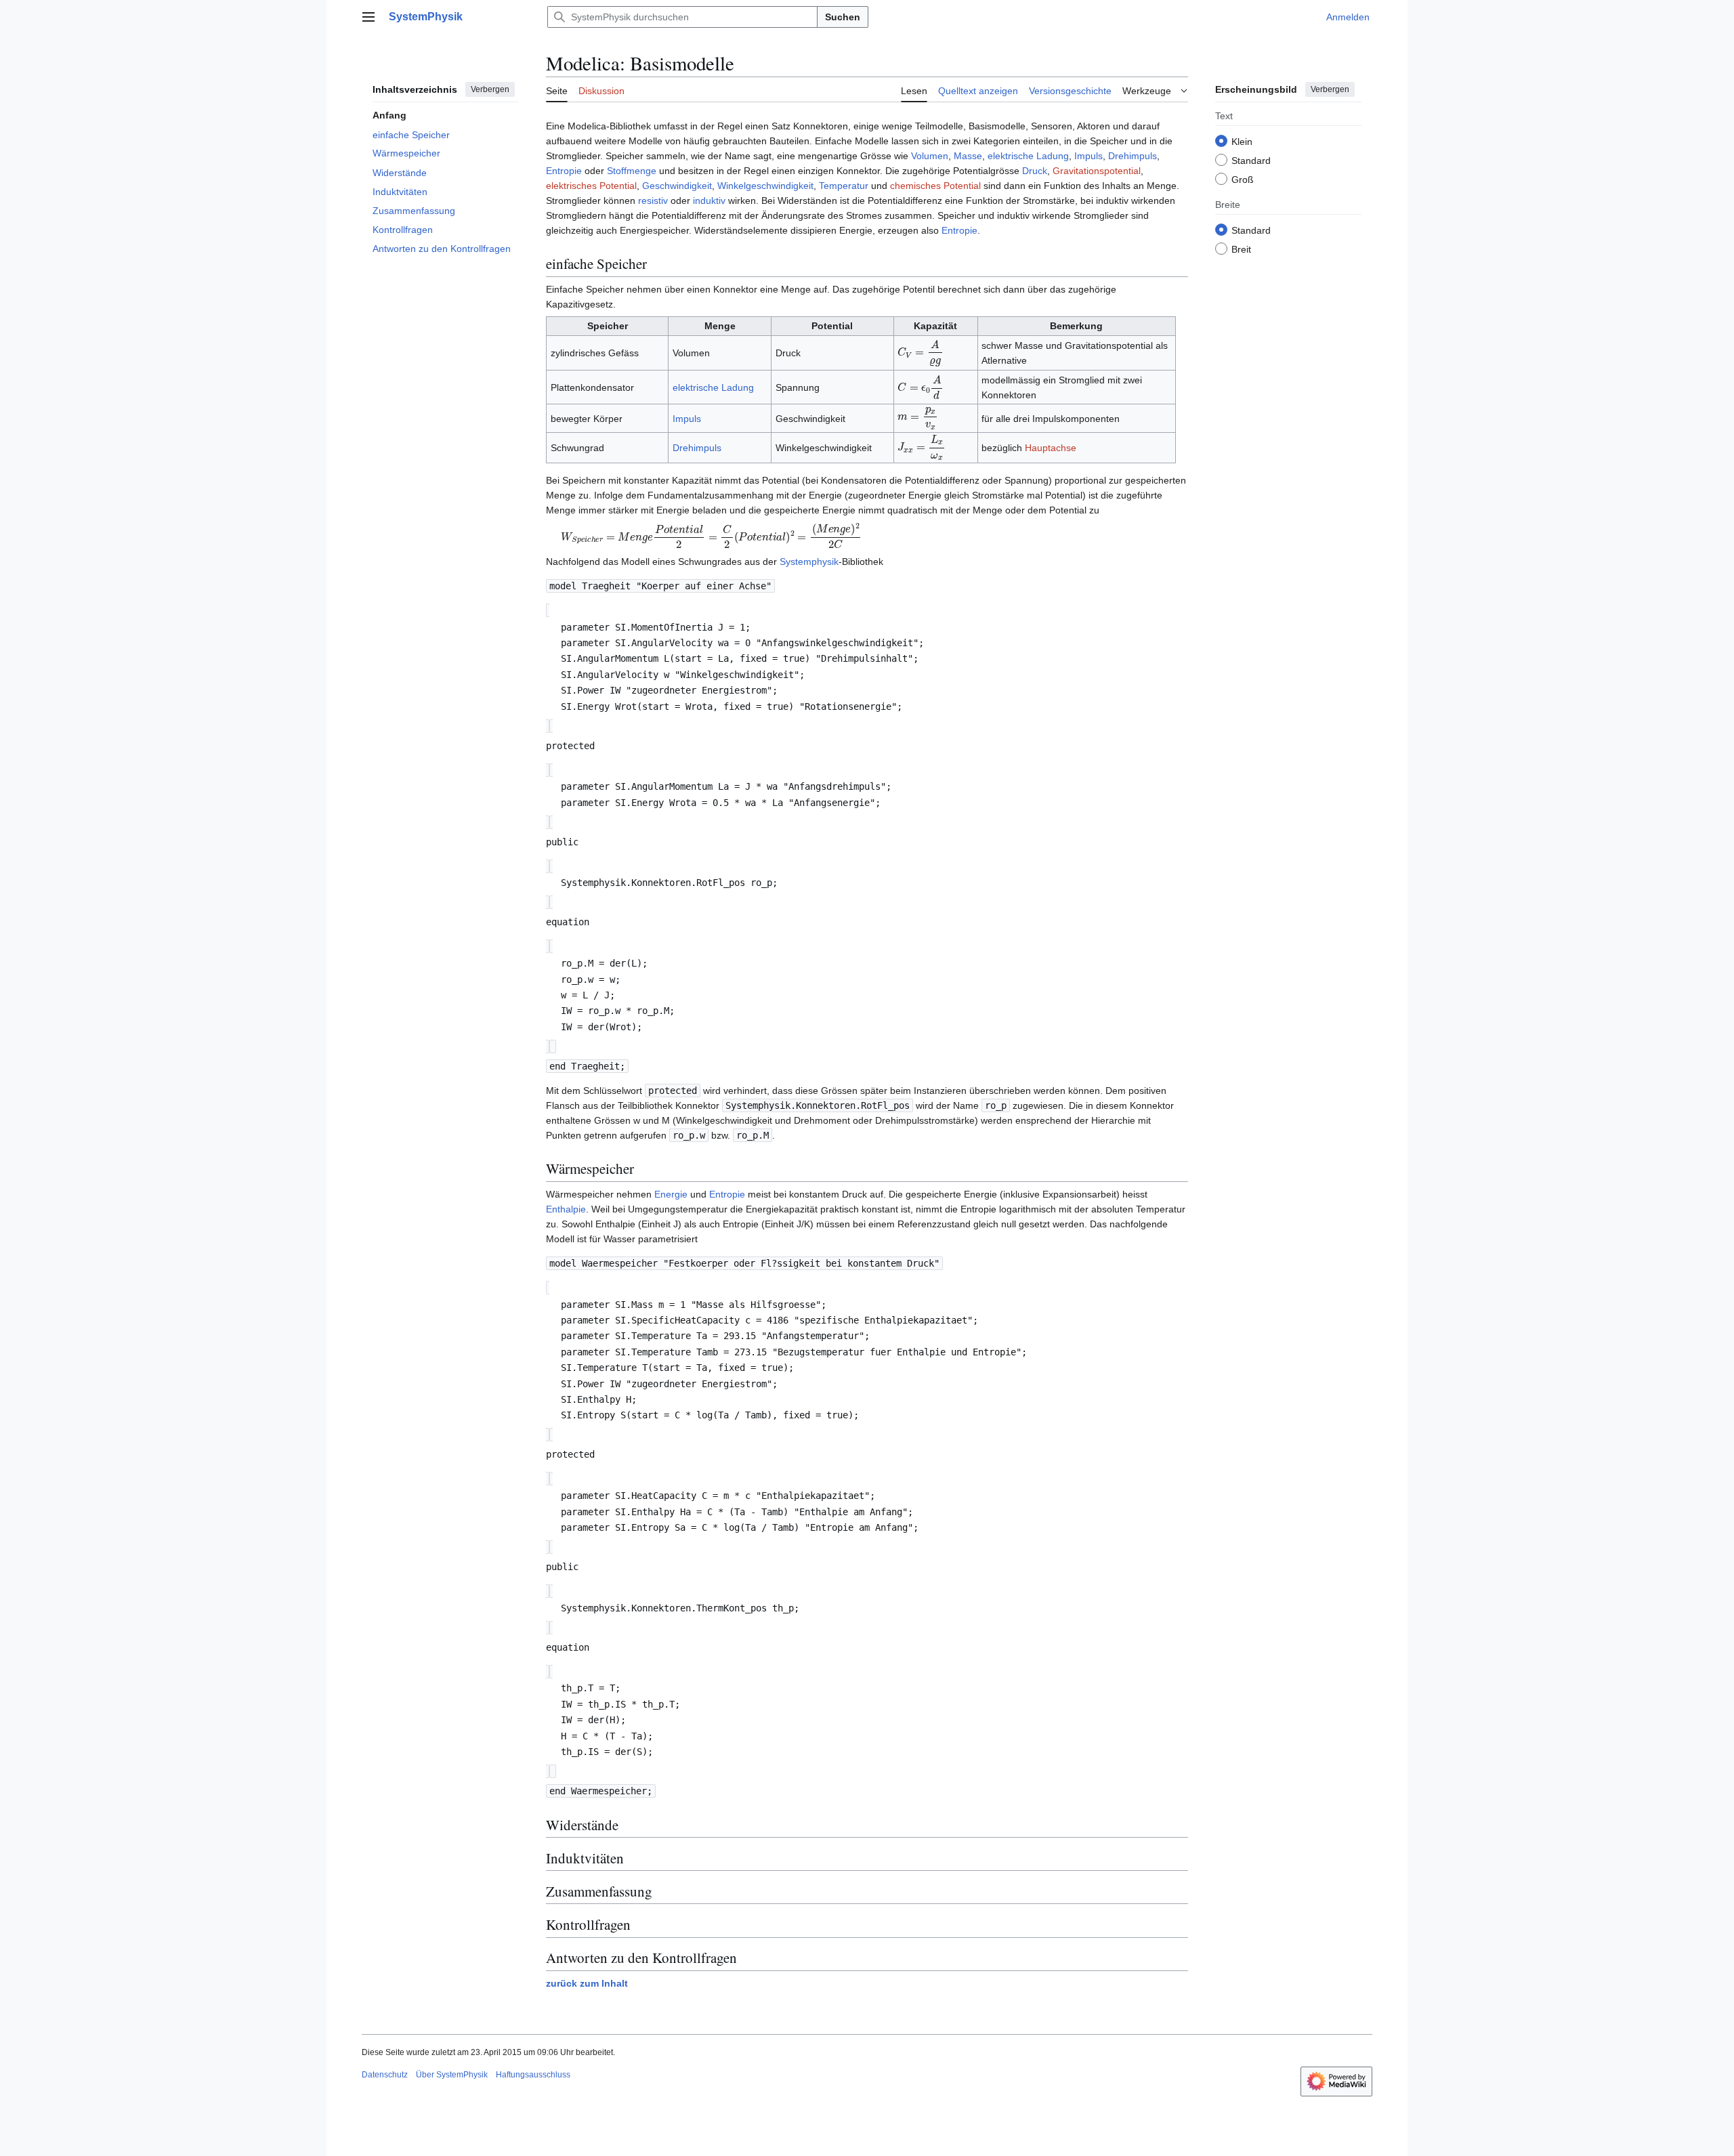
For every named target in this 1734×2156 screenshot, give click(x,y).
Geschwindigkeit (677, 186)
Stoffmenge (632, 171)
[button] (368, 17)
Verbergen (490, 89)
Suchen (843, 17)
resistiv (653, 200)
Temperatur (844, 186)
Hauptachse (1051, 448)
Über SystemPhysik (452, 2075)
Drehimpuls (1133, 156)
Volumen (930, 156)
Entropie (564, 171)
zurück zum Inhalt (587, 1983)
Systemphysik (809, 562)
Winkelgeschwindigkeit (765, 186)
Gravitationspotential (1097, 171)
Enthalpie (566, 1209)
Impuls (1088, 156)
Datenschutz (385, 2075)
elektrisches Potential (591, 186)
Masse (968, 156)
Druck (1035, 171)
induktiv (709, 200)
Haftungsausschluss (533, 2075)
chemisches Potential (935, 186)
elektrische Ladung (1028, 156)
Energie (671, 1194)
